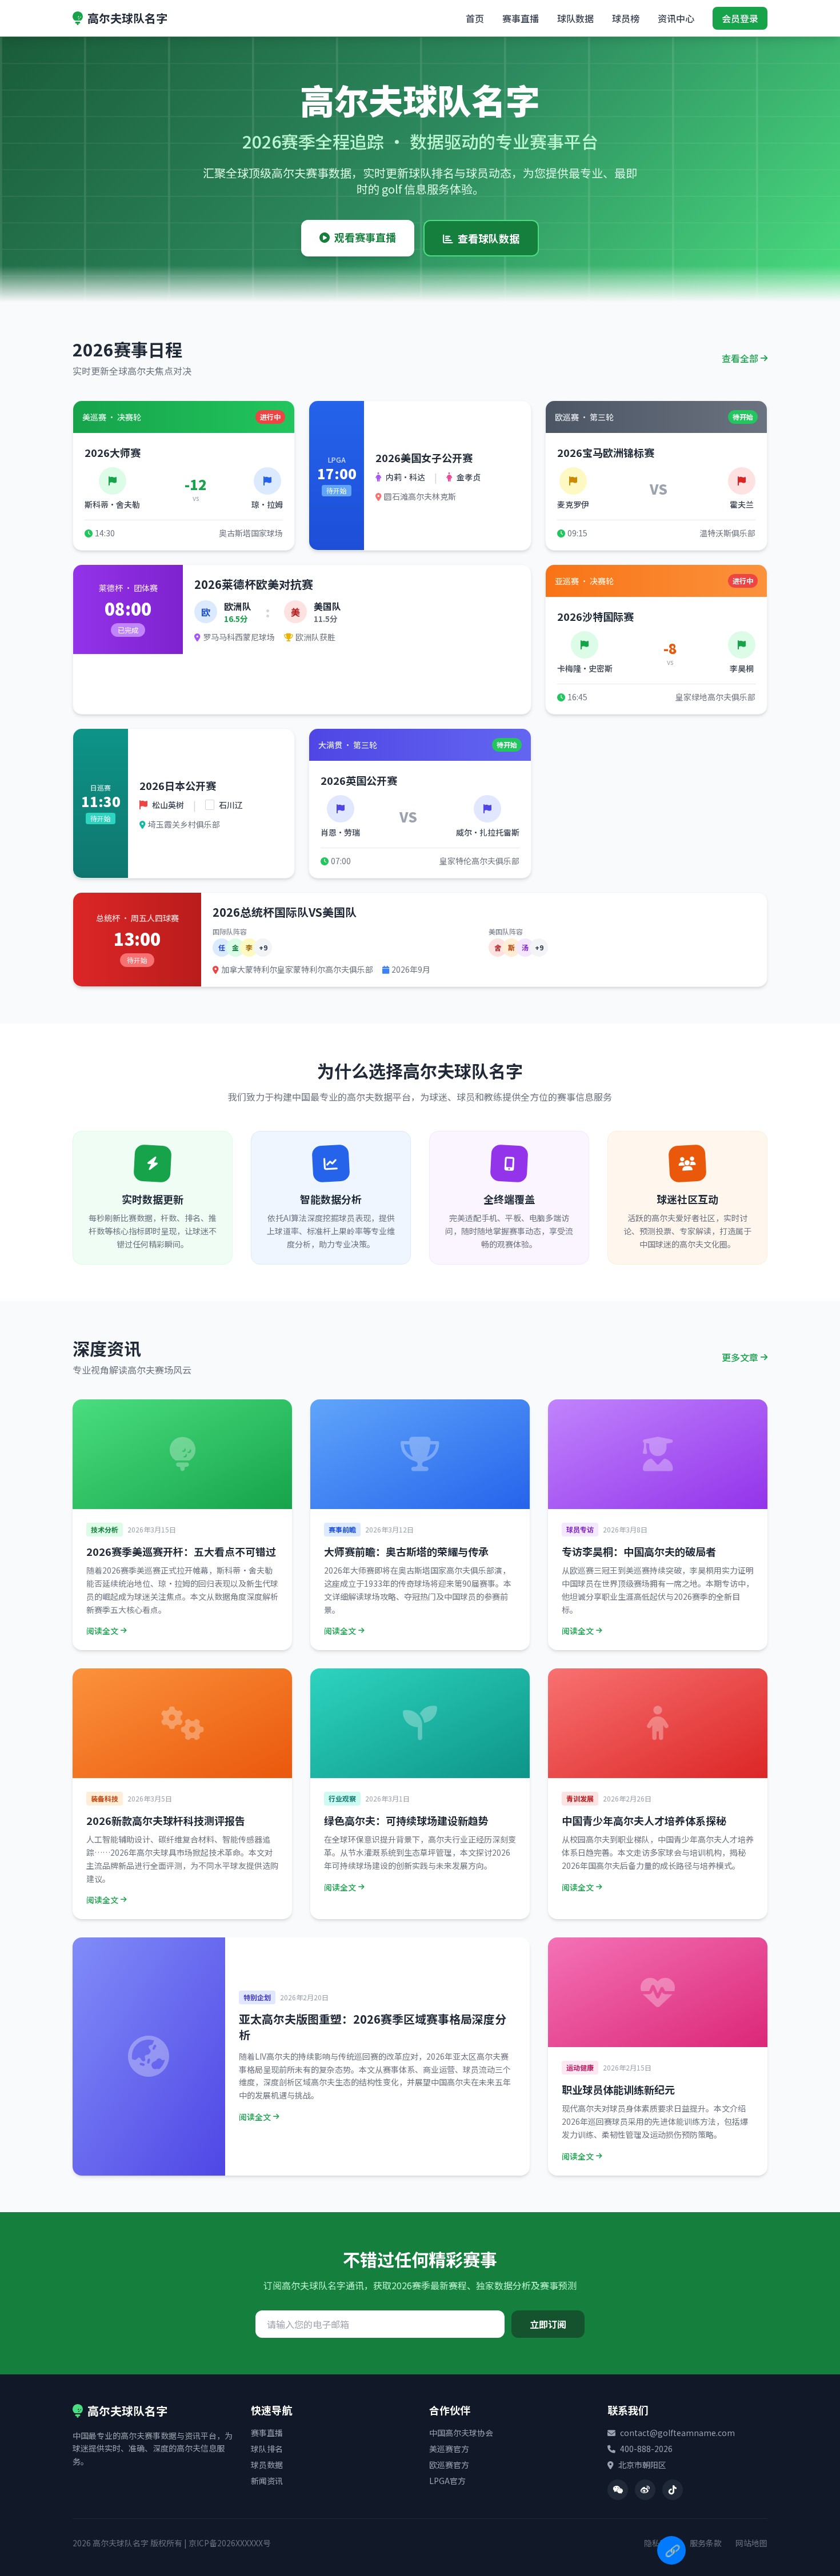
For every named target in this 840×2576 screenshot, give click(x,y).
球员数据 (267, 2465)
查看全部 (740, 358)
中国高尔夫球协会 (461, 2433)
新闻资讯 (267, 2481)
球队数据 (575, 18)
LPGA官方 (447, 2481)
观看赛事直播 (365, 237)
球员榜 (626, 18)
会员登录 (740, 18)
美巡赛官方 (449, 2449)
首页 (475, 18)
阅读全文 (102, 1631)
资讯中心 (676, 18)
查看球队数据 (489, 238)
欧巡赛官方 (449, 2465)
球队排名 (267, 2449)
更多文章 (740, 1357)
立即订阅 (548, 2324)
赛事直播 (521, 18)
